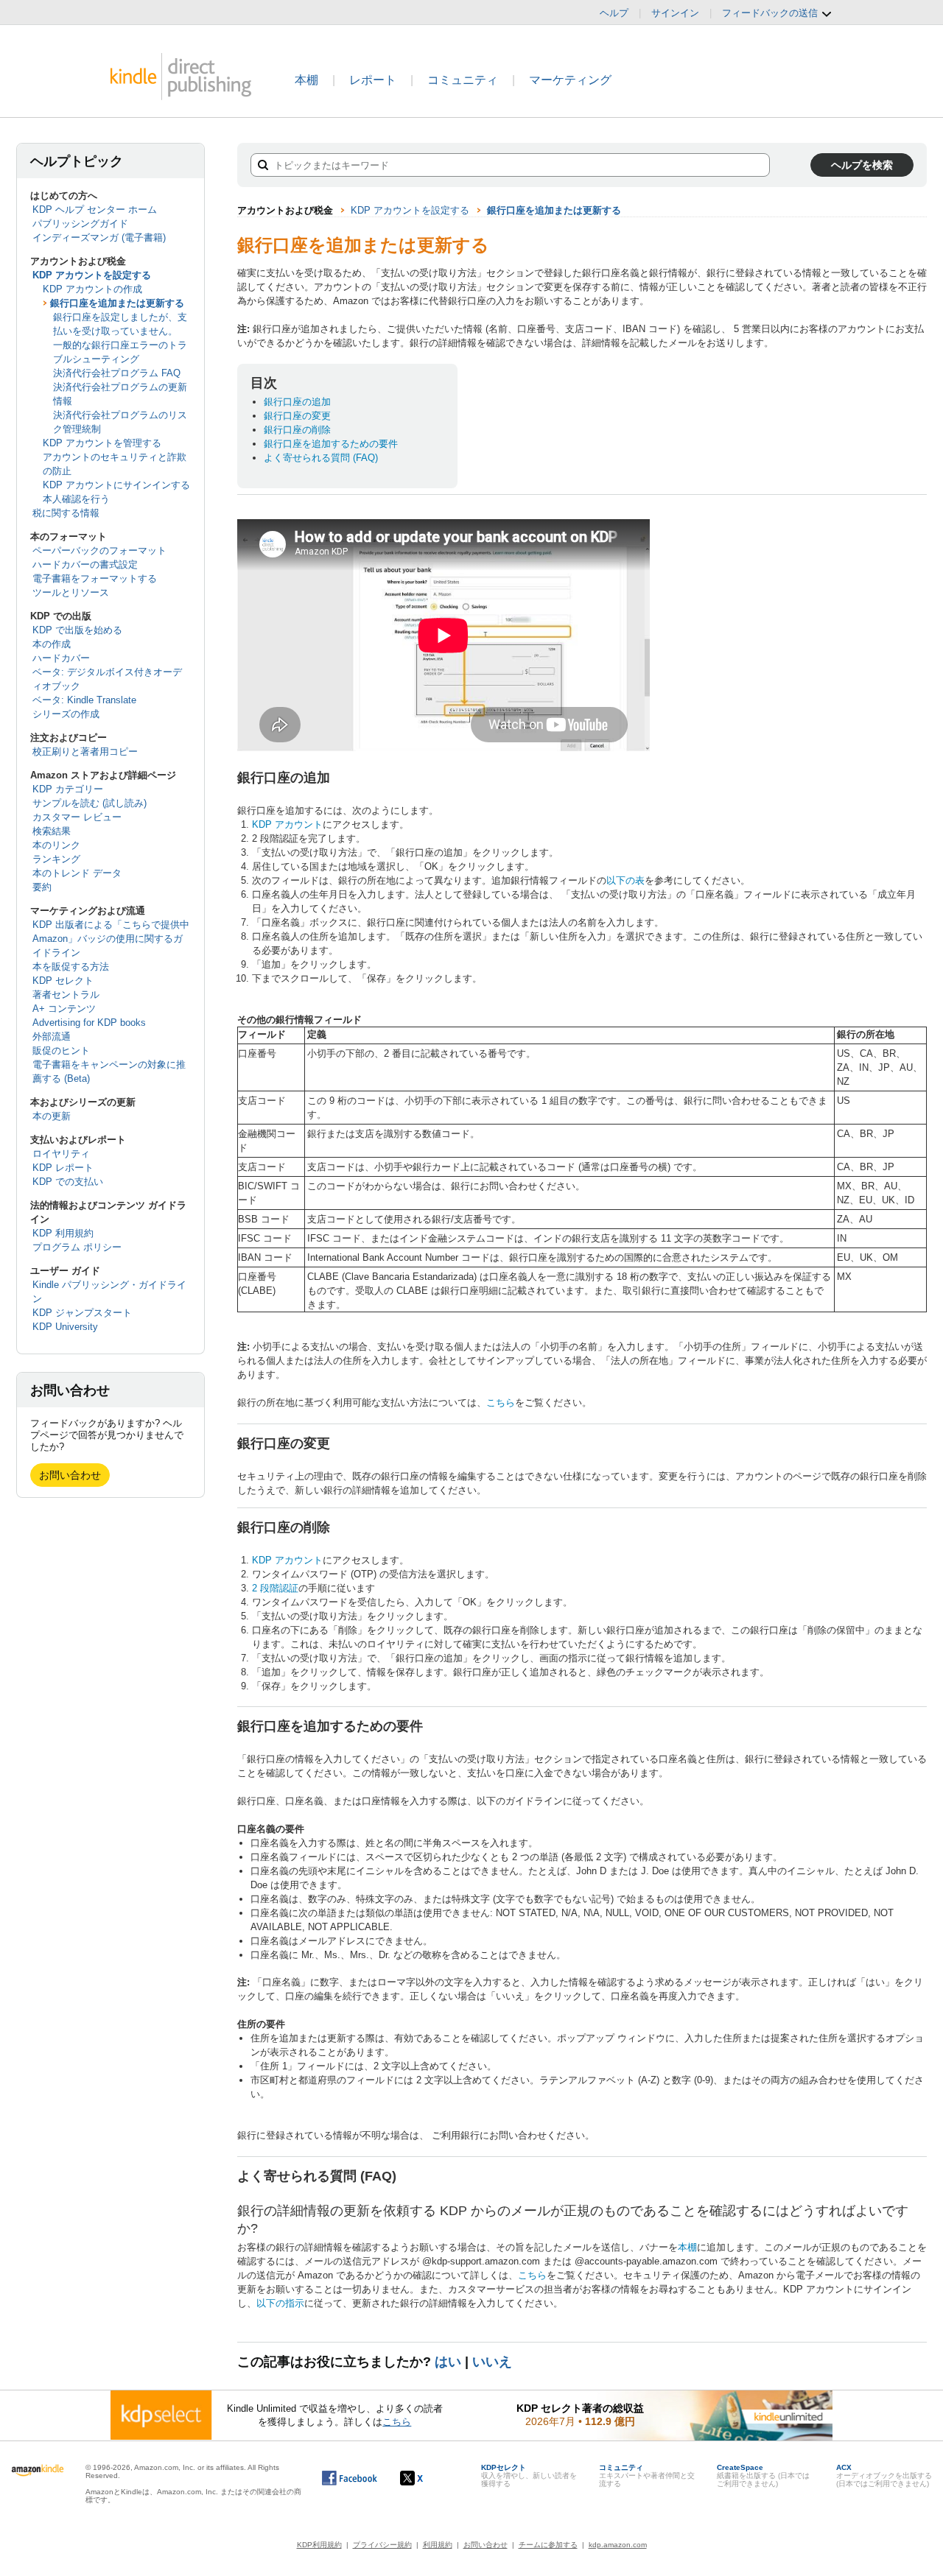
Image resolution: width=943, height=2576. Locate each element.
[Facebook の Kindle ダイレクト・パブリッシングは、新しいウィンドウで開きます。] (350, 2478)
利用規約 (438, 2545)
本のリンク (56, 845)
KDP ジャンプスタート (82, 1313)
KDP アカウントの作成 (92, 289)
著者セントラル (66, 995)
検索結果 (52, 831)
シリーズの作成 (66, 714)
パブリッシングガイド (80, 224)
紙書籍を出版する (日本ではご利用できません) (763, 2475)
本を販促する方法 (71, 967)
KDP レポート (63, 1168)
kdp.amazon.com (618, 2545)
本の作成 (52, 644)
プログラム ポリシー (77, 1247)
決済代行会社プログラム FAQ (117, 373)
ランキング (56, 859)
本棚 (306, 80)
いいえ (492, 2362)
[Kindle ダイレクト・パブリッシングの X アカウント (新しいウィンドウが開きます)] (427, 2478)
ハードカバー (61, 658)
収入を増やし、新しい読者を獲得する (529, 2475)
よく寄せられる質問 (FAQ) (321, 458)
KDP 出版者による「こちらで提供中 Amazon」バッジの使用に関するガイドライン (111, 939)
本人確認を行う (76, 499)
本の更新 (52, 1116)
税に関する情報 (66, 513)
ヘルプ (614, 13)
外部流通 (52, 1037)
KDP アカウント (287, 824)
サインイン (675, 13)
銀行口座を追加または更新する (117, 303)
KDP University (65, 1327)
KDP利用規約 (319, 2545)
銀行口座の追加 (297, 402)
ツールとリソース (71, 592)
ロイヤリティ (61, 1154)
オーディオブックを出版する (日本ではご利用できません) (884, 2475)
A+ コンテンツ (64, 1009)
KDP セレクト (63, 981)
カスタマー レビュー (77, 817)
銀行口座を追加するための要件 (331, 444)
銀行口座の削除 (297, 430)
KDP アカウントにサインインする (116, 485)
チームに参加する (548, 2545)
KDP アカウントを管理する (102, 443)
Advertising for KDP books (89, 1023)
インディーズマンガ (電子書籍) (99, 237)
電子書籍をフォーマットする (95, 578)
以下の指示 (280, 2303)
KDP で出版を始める (77, 630)
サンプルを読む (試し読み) (90, 803)
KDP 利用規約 (63, 1233)
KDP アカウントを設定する (92, 275)
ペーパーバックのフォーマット (99, 550)
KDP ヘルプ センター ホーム (95, 210)
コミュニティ (463, 80)
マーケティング (570, 80)
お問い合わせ (70, 1475)
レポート (373, 80)
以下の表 (625, 880)
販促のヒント (61, 1051)
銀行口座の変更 (297, 416)
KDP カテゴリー (68, 789)
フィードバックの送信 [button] (771, 13)
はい (448, 2362)
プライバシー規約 (382, 2545)
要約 (42, 887)
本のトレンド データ (77, 873)
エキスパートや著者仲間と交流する (647, 2475)
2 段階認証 (275, 1588)
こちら (501, 1403)
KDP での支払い (68, 1182)
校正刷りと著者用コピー (85, 752)
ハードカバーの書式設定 (85, 564)
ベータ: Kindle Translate (84, 700)
